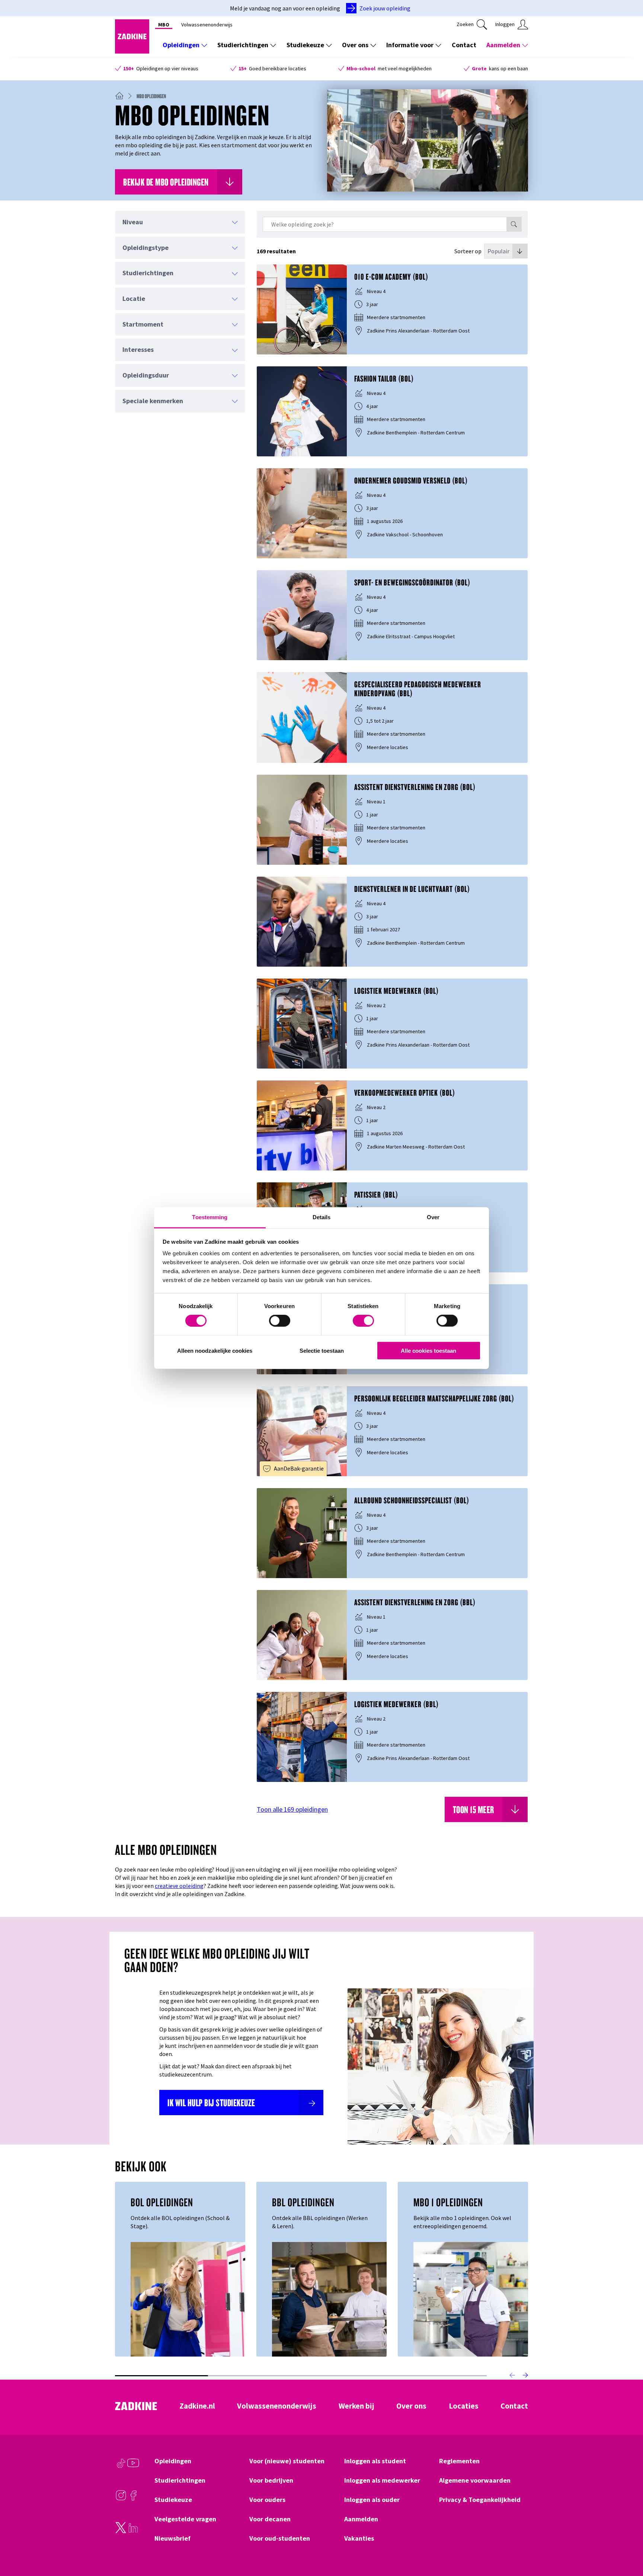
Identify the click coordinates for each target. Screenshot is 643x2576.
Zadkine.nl (197, 2406)
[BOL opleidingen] (188, 2299)
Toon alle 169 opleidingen (292, 1810)
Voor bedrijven (271, 2480)
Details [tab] (322, 1217)
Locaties (464, 2406)
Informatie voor (410, 45)
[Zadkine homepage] (132, 51)
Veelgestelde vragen (185, 2519)
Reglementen (459, 2461)
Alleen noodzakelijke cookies (215, 1351)
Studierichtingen (243, 45)
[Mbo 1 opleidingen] (471, 2299)
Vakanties (359, 2538)
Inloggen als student (375, 2461)
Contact (464, 45)
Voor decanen (270, 2519)
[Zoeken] (514, 224)
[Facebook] (133, 2499)
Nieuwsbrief (172, 2538)
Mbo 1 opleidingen (448, 2202)
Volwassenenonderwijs (207, 25)
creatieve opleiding (179, 1886)
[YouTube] (133, 2467)
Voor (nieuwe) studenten (287, 2461)
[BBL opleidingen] (329, 2299)
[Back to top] (627, 2543)
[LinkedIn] (133, 2531)
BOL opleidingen (162, 2202)
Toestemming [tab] (210, 1217)
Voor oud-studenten (280, 2538)
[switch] (280, 1321)
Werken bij (356, 2406)
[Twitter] (121, 2531)
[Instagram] (121, 2499)
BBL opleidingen (303, 2202)
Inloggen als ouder (372, 2500)
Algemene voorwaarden (475, 2480)
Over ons (355, 45)
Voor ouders (267, 2500)
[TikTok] (121, 2467)
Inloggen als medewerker (382, 2480)
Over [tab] (433, 1217)
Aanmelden (503, 45)
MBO (164, 25)
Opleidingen (181, 45)
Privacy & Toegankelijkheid (480, 2500)
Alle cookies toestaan (428, 1351)
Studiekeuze (305, 45)
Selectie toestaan (322, 1351)
